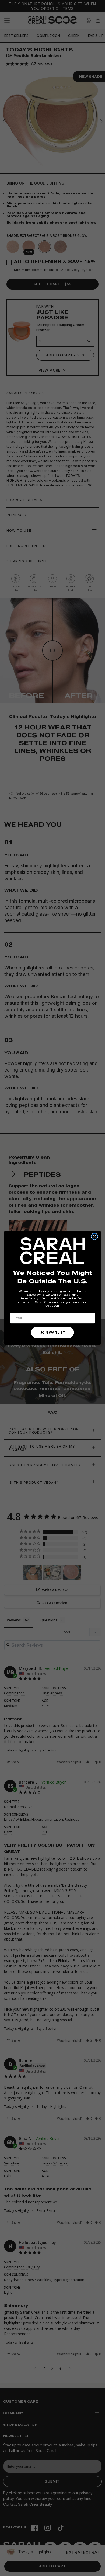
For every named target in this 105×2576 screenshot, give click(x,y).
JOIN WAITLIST (52, 1333)
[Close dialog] (94, 1236)
